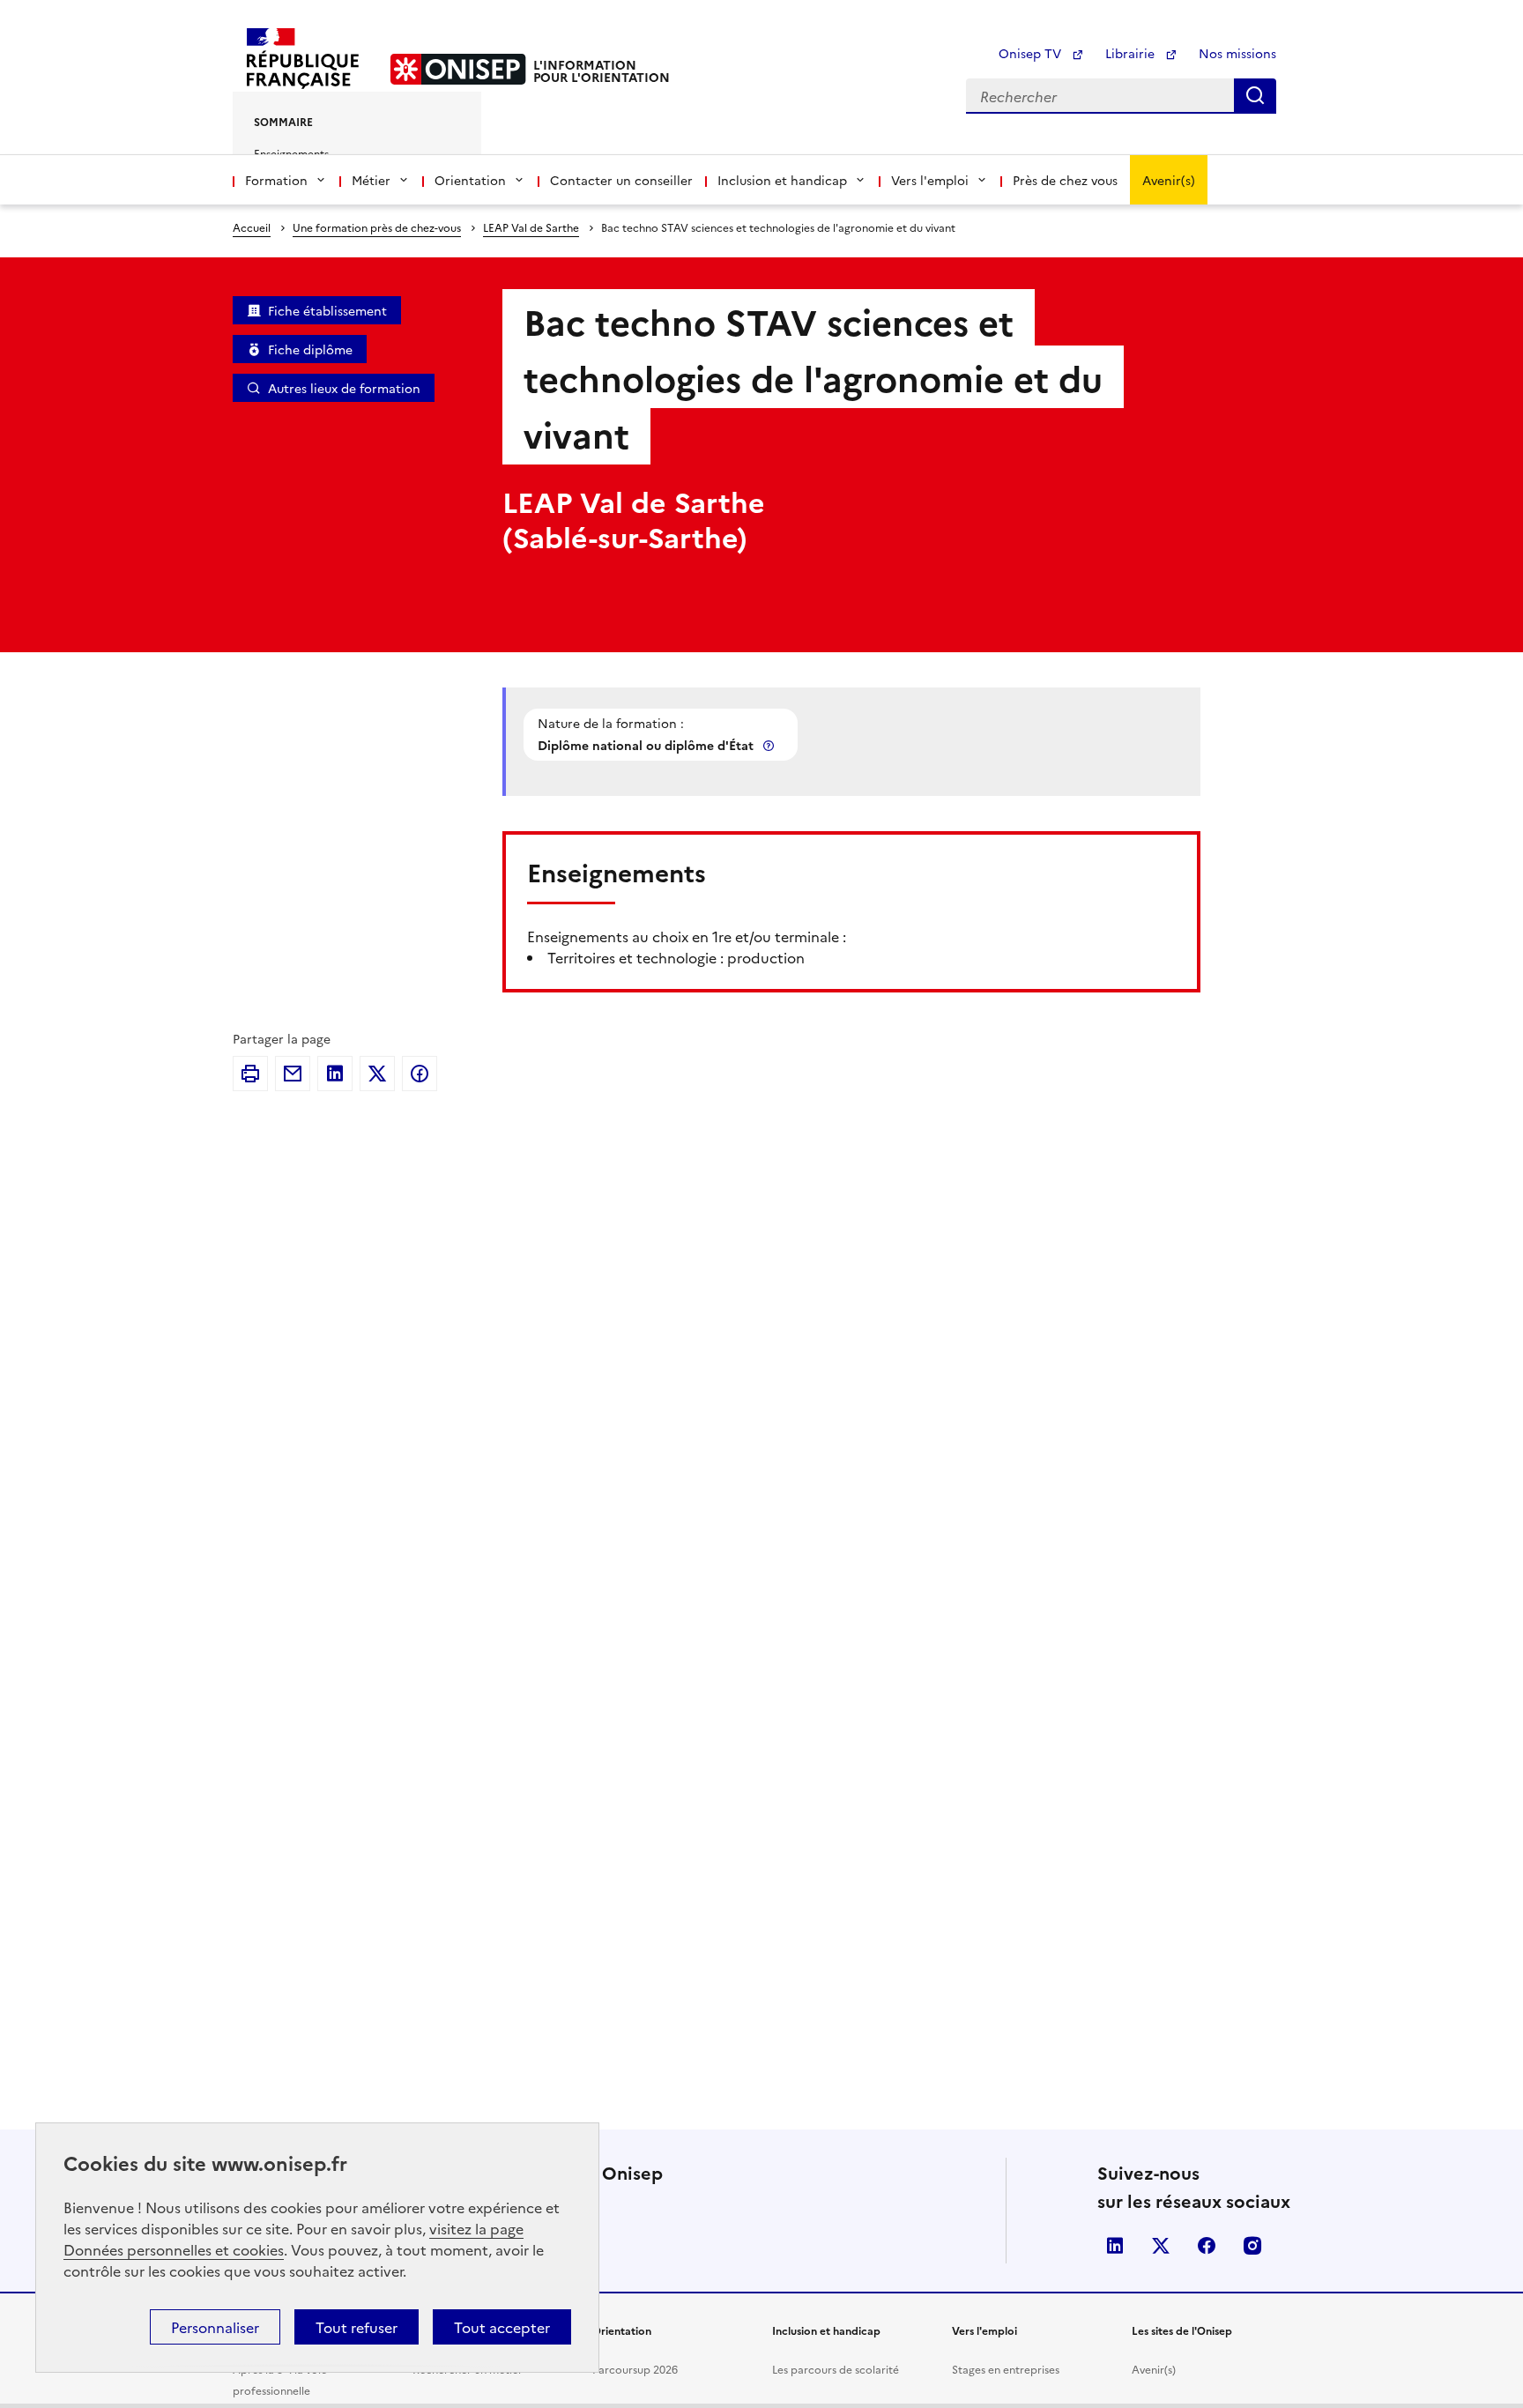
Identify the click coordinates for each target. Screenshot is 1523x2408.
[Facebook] (420, 1074)
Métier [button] (371, 180)
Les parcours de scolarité (836, 2369)
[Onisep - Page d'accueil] (458, 69)
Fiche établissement (327, 310)
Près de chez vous (1065, 180)
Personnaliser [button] (215, 2327)
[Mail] (293, 1074)
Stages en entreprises (1006, 2369)
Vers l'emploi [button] (930, 180)
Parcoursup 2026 (635, 2369)
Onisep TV (1032, 53)
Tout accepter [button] (502, 2327)
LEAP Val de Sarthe (531, 227)
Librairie (1132, 53)
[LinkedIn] (335, 1074)
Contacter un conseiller (621, 180)
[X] (377, 1074)
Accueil (252, 227)
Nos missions (1237, 53)
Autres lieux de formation (344, 388)
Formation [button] (276, 180)
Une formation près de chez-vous (377, 227)
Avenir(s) (1169, 180)
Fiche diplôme (310, 349)
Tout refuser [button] (357, 2327)
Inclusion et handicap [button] (782, 180)
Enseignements (291, 153)
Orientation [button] (470, 180)
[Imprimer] (250, 1074)
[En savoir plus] (770, 745)
